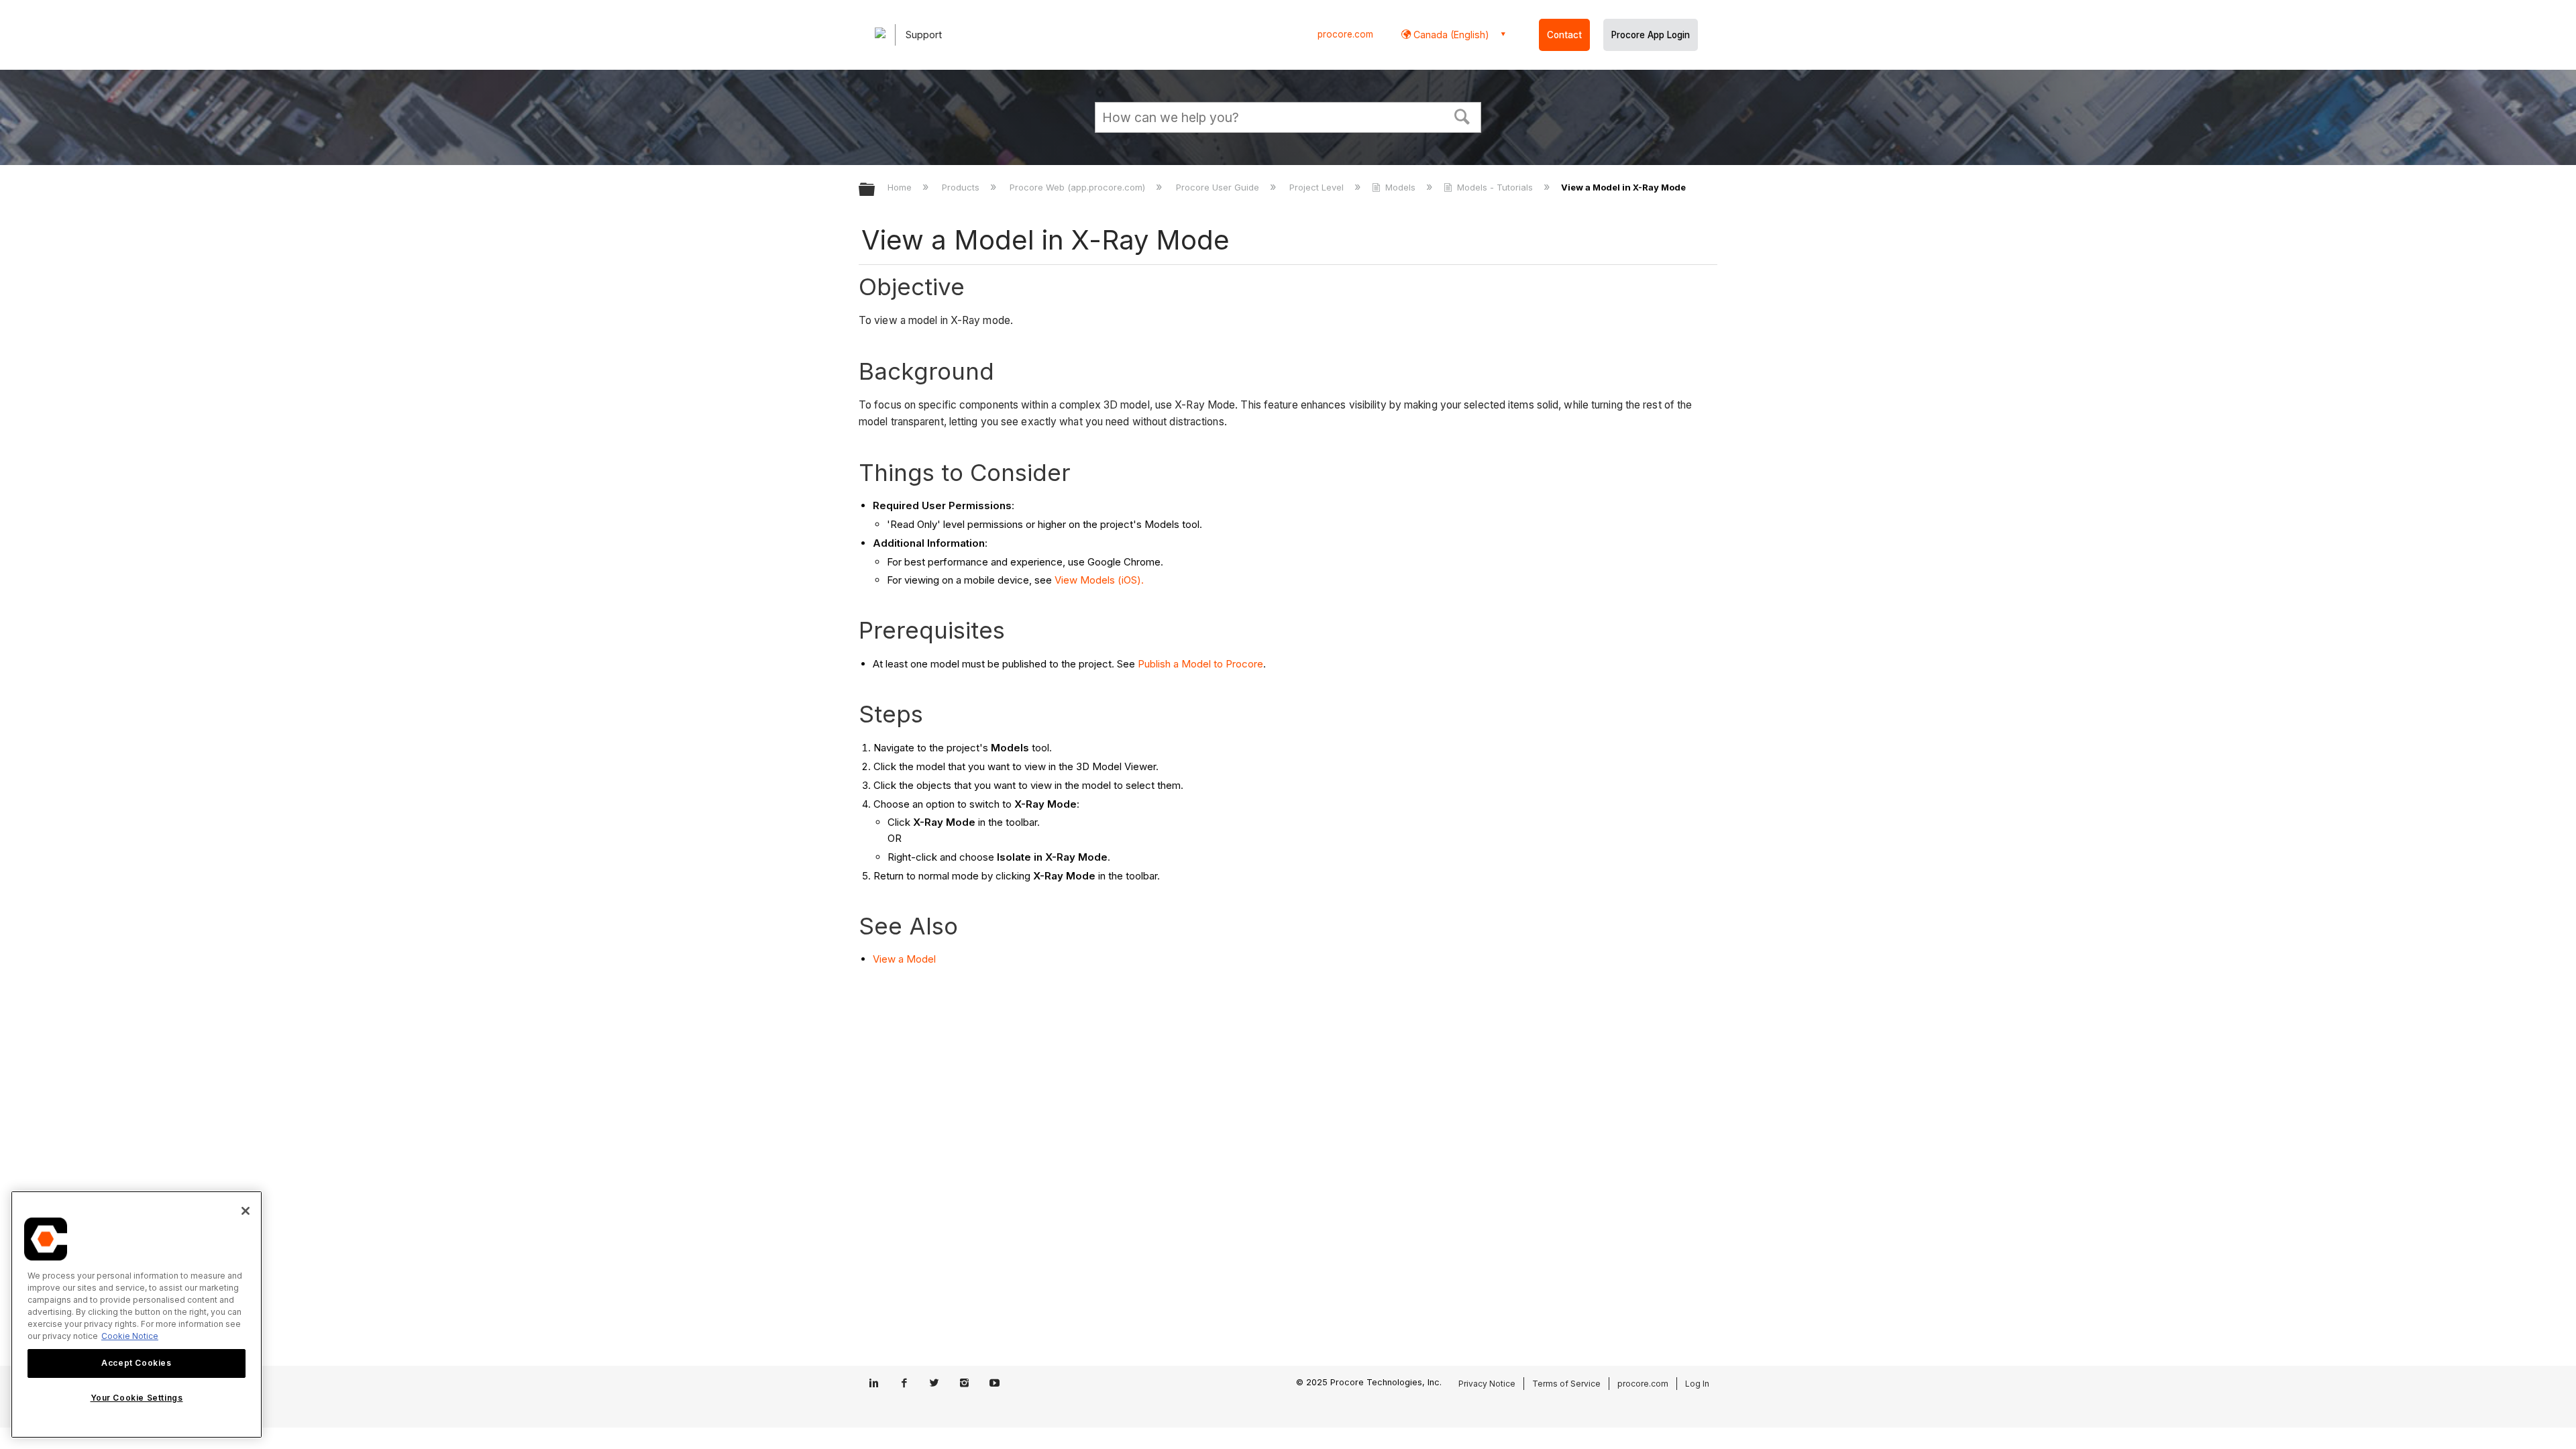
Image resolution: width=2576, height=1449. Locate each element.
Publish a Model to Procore (1200, 664)
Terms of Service (1566, 1384)
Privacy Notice (1487, 1384)
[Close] (246, 1211)
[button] (1462, 115)
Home (901, 187)
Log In (1697, 1384)
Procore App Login (1651, 35)
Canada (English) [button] (1450, 35)
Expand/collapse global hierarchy (875, 190)
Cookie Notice (130, 1336)
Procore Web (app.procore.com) (1079, 187)
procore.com (1345, 34)
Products (962, 187)
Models (1400, 187)
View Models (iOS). (1099, 580)
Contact (1564, 35)
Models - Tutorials (1495, 187)
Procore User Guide (1219, 187)
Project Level (1318, 187)
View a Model (904, 959)
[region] (137, 1314)
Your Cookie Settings (137, 1398)
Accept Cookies (136, 1363)
